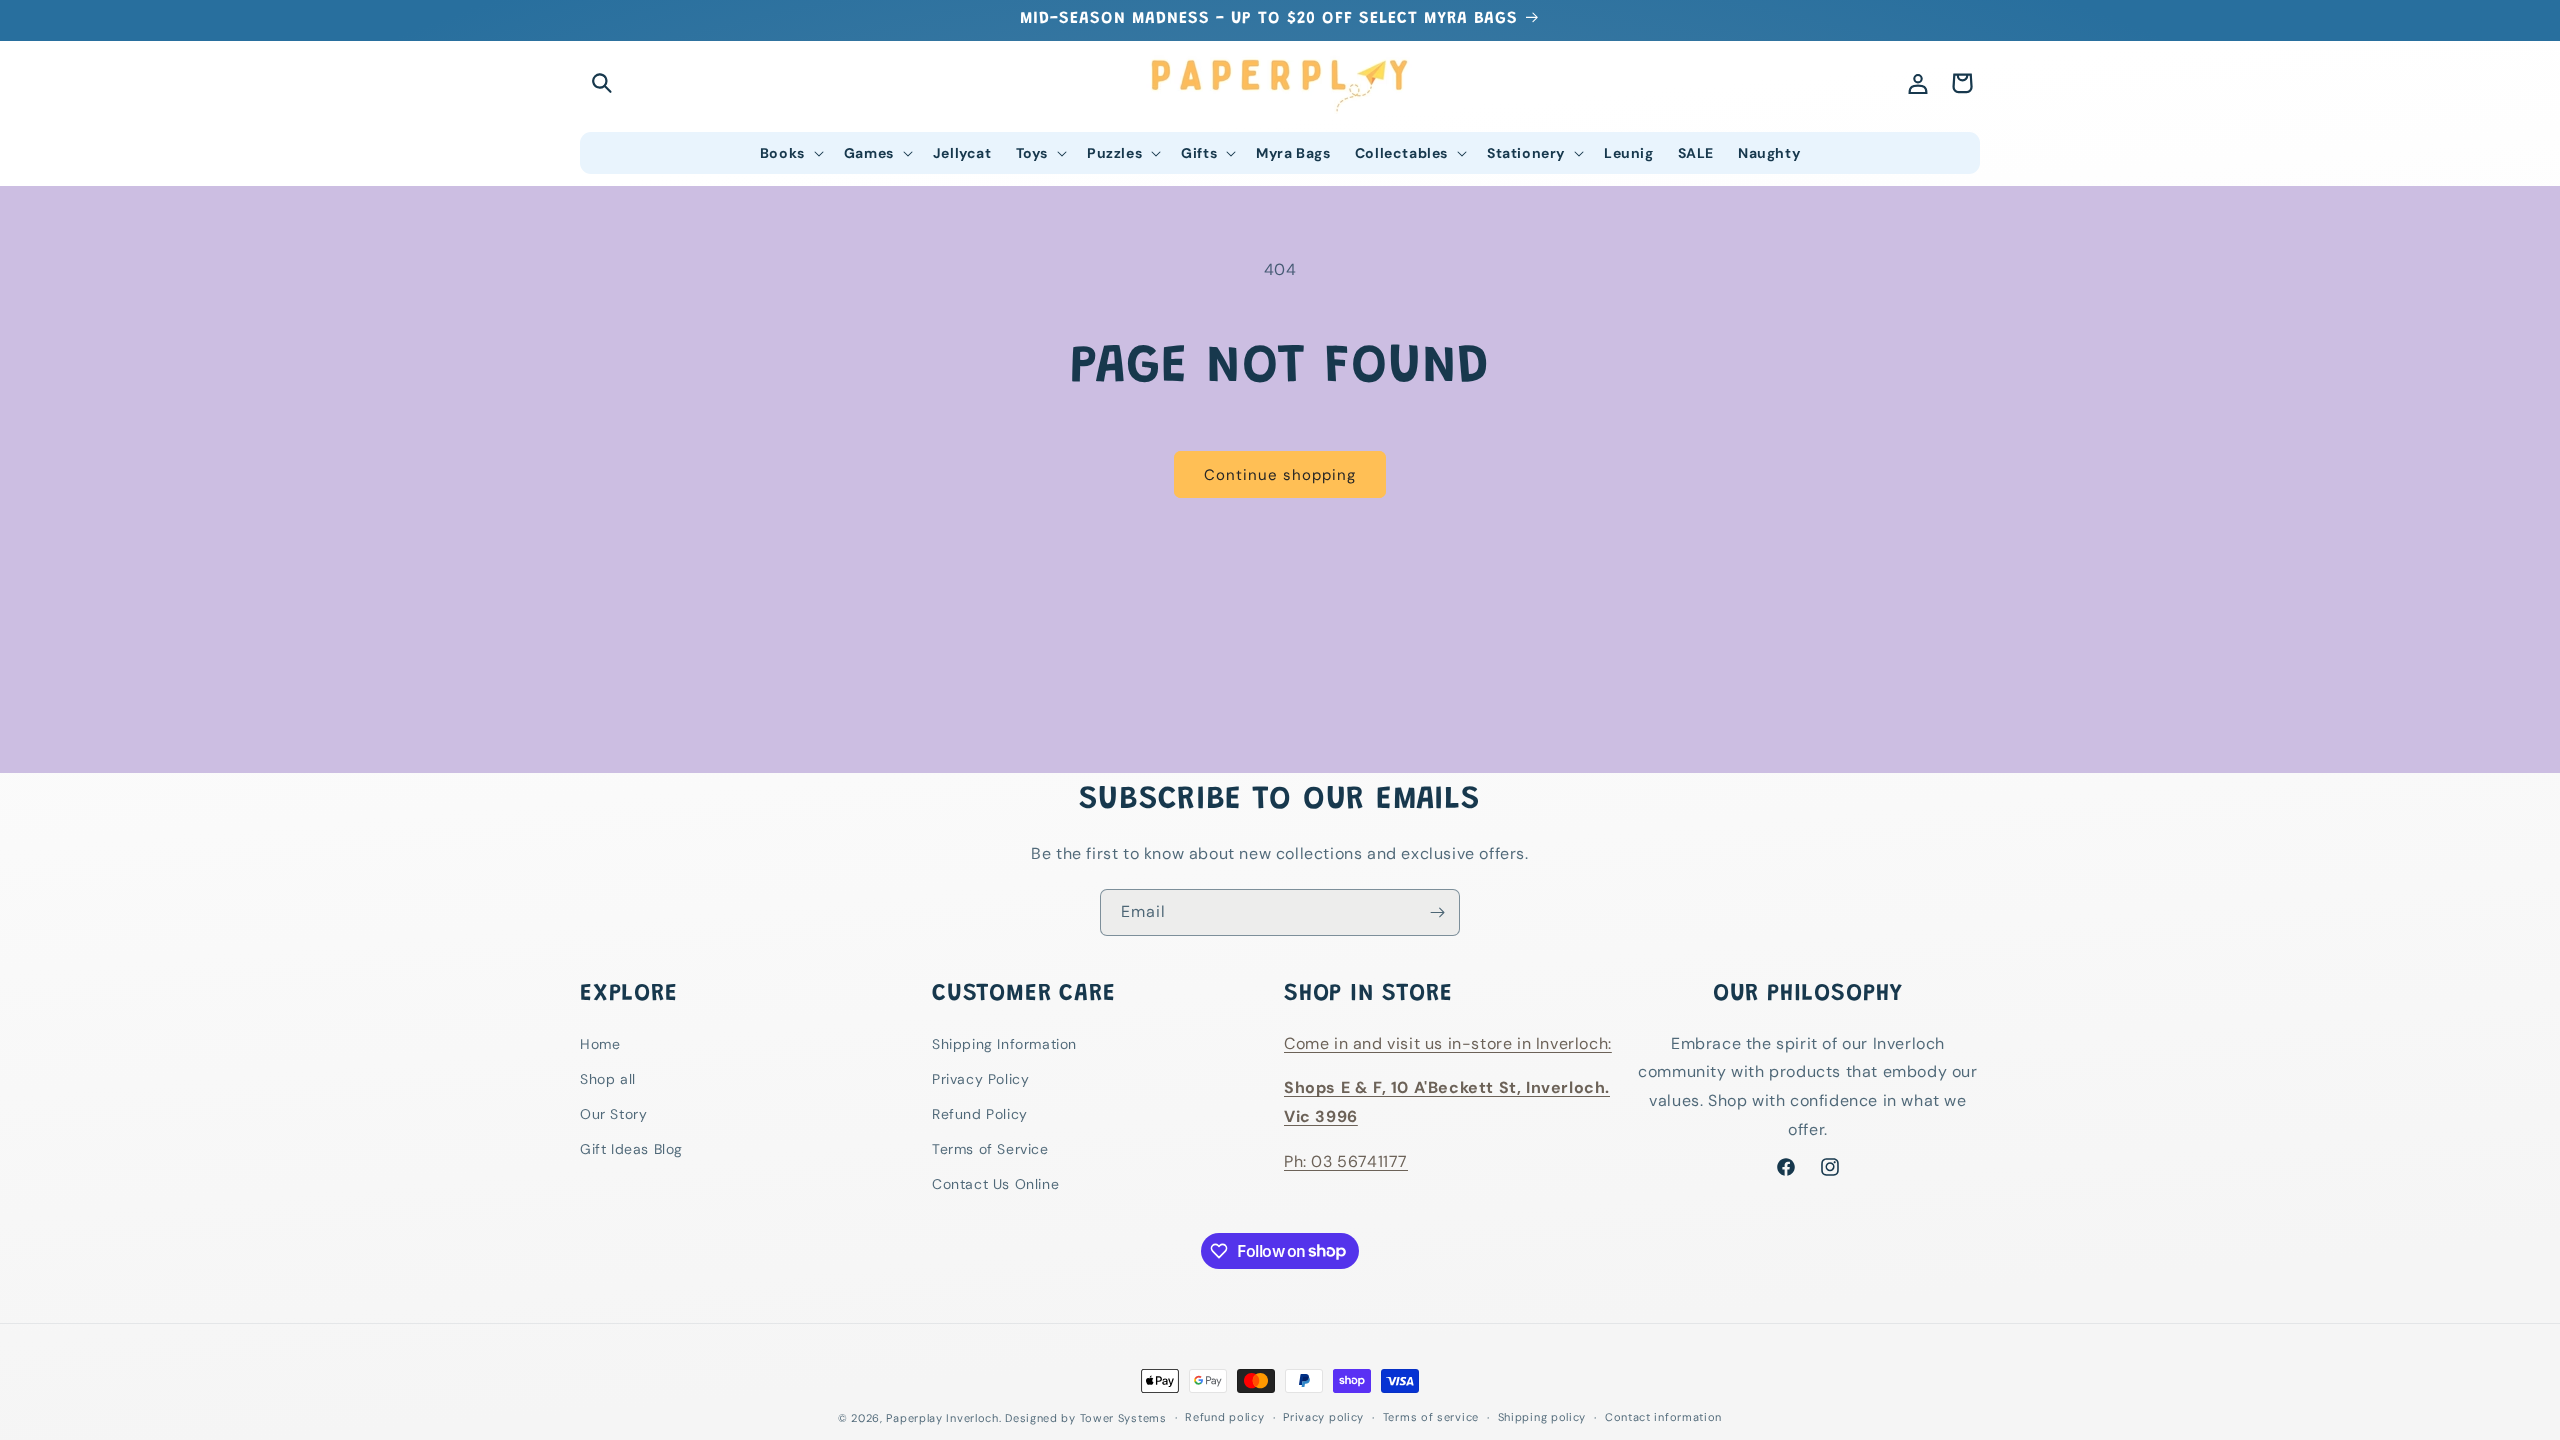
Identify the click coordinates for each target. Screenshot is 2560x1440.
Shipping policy (1542, 1417)
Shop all (608, 1079)
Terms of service (1431, 1417)
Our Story (613, 1114)
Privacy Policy (980, 1079)
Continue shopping (1280, 475)
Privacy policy (1323, 1417)
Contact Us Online (995, 1184)
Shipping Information (1004, 1044)
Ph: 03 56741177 (1346, 1161)
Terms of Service (990, 1149)
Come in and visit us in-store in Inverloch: (1448, 1043)
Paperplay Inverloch (942, 1418)
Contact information (1663, 1417)
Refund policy (1224, 1417)
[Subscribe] (1437, 912)
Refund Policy (980, 1114)
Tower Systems (1123, 1418)
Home (600, 1044)
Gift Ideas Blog (631, 1149)
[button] (602, 83)
